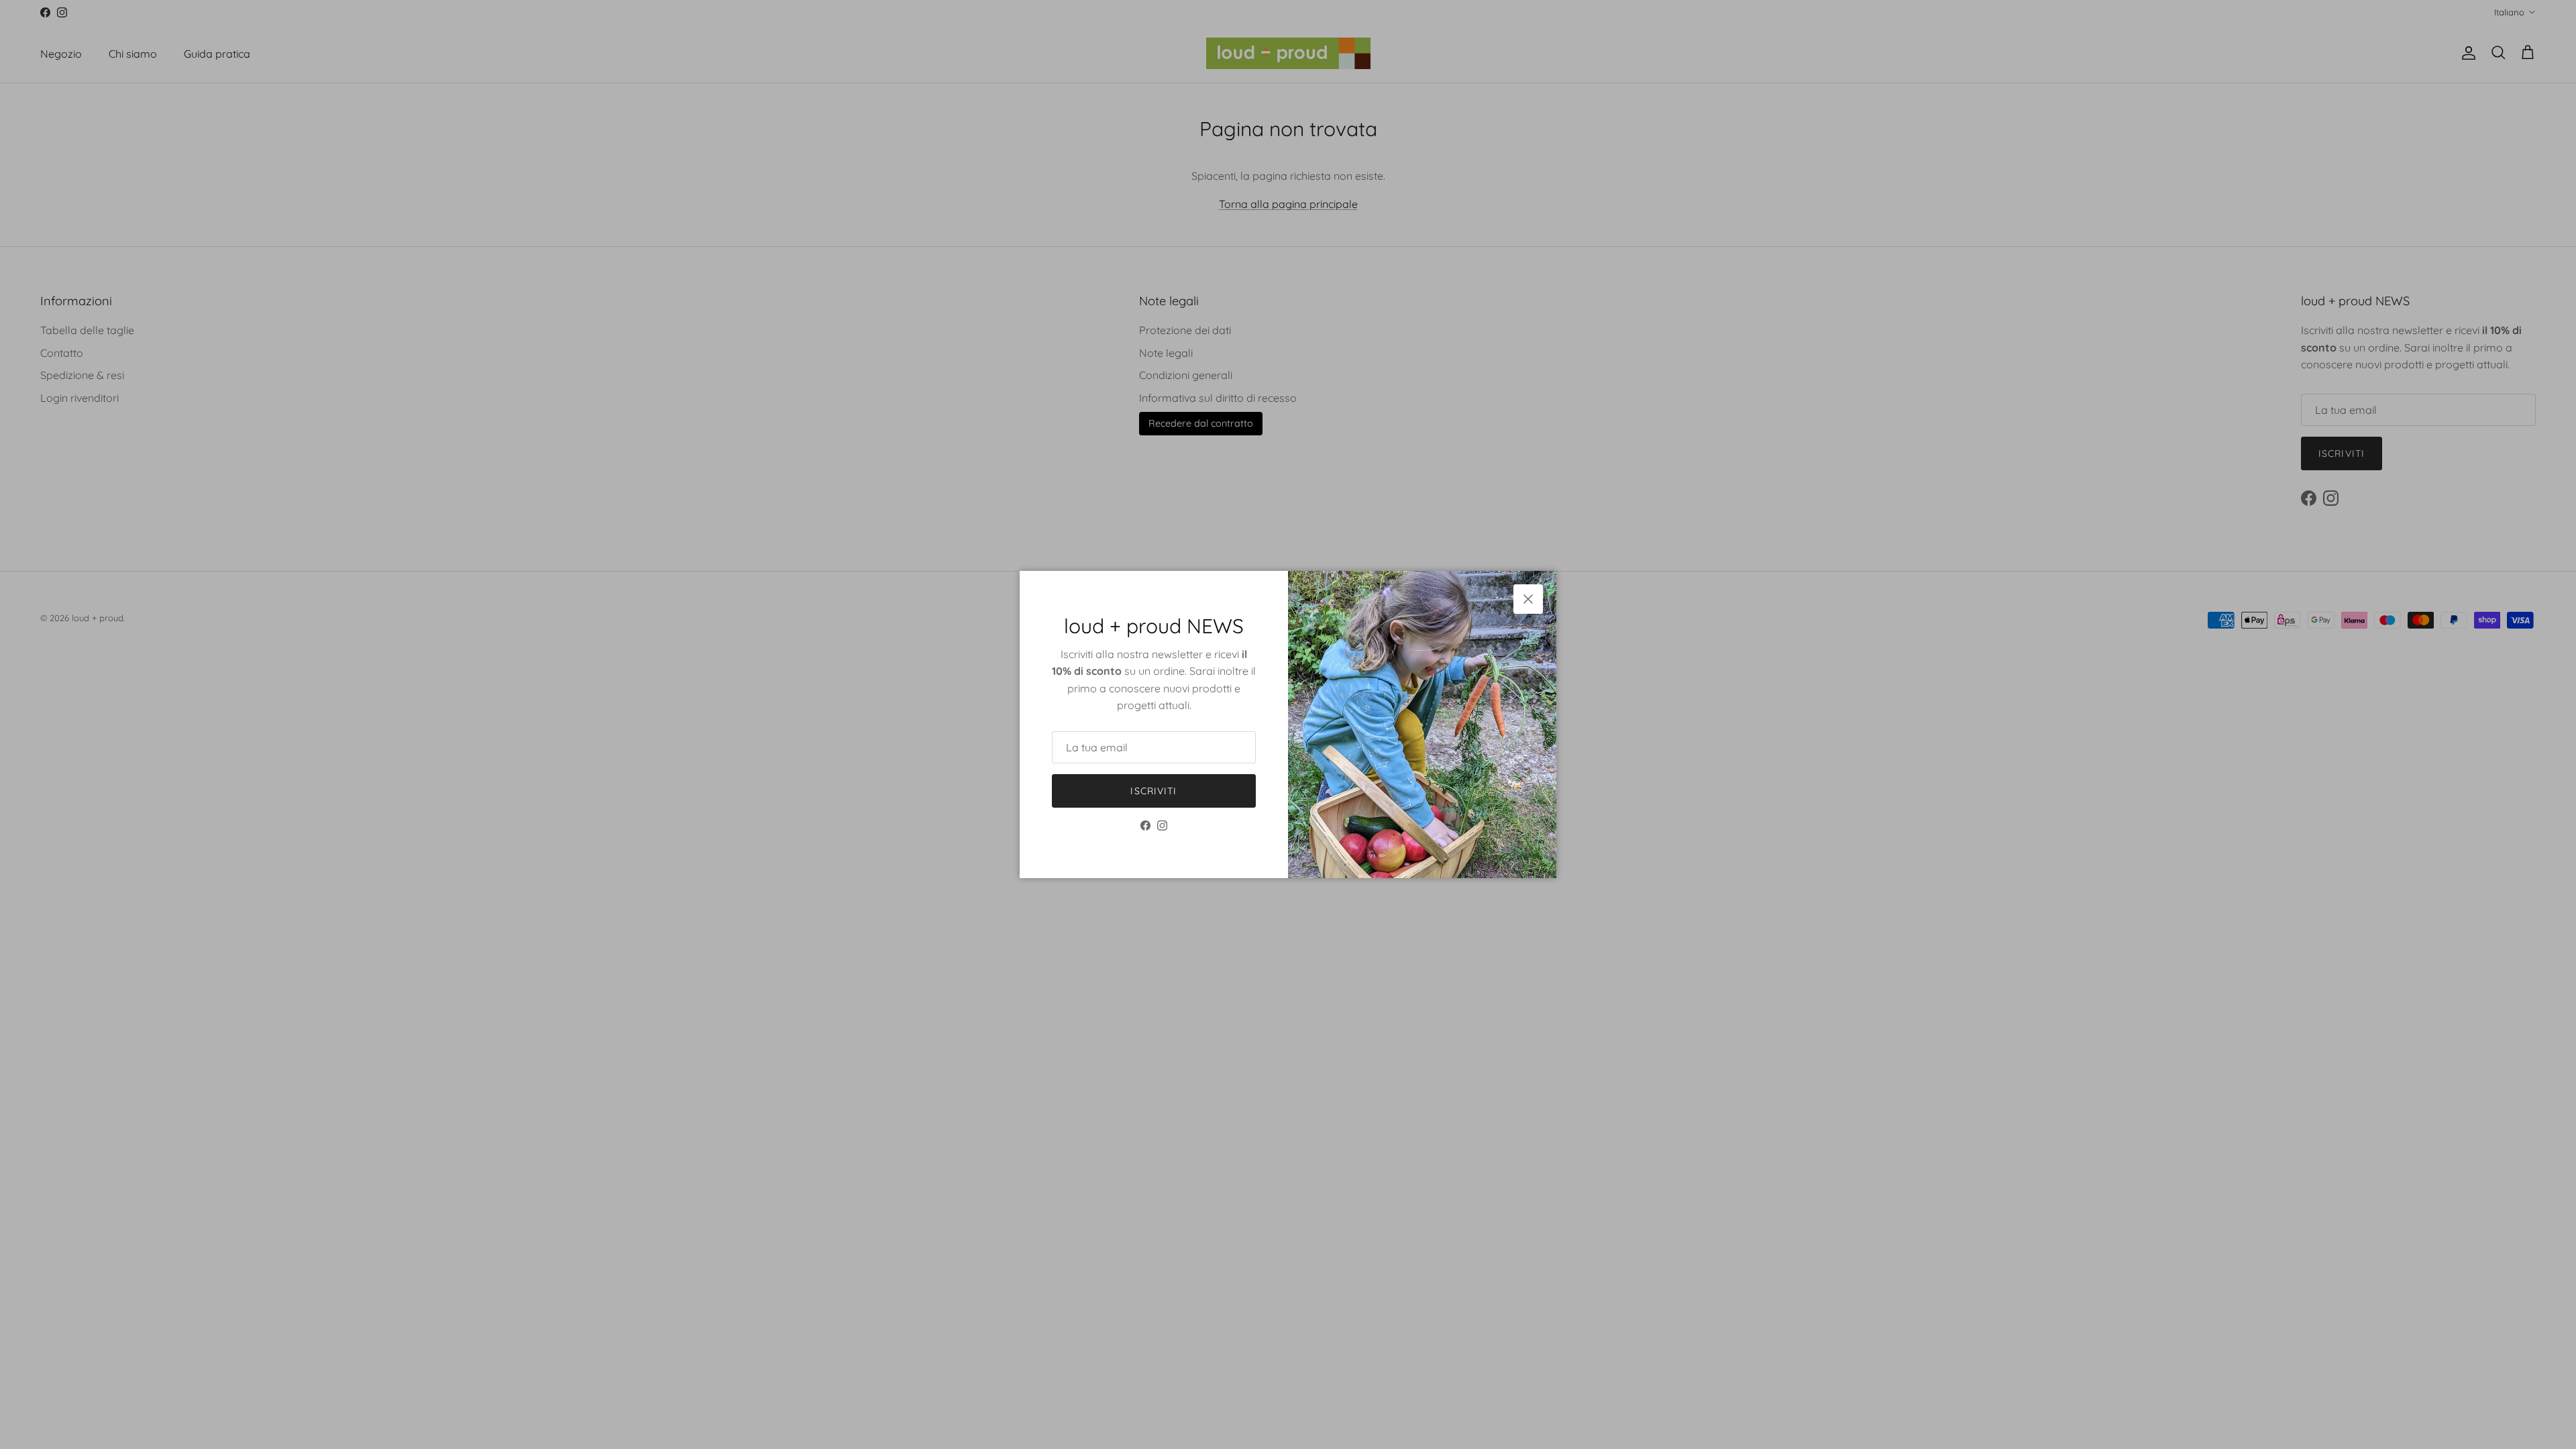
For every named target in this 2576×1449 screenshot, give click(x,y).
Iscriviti (1153, 791)
